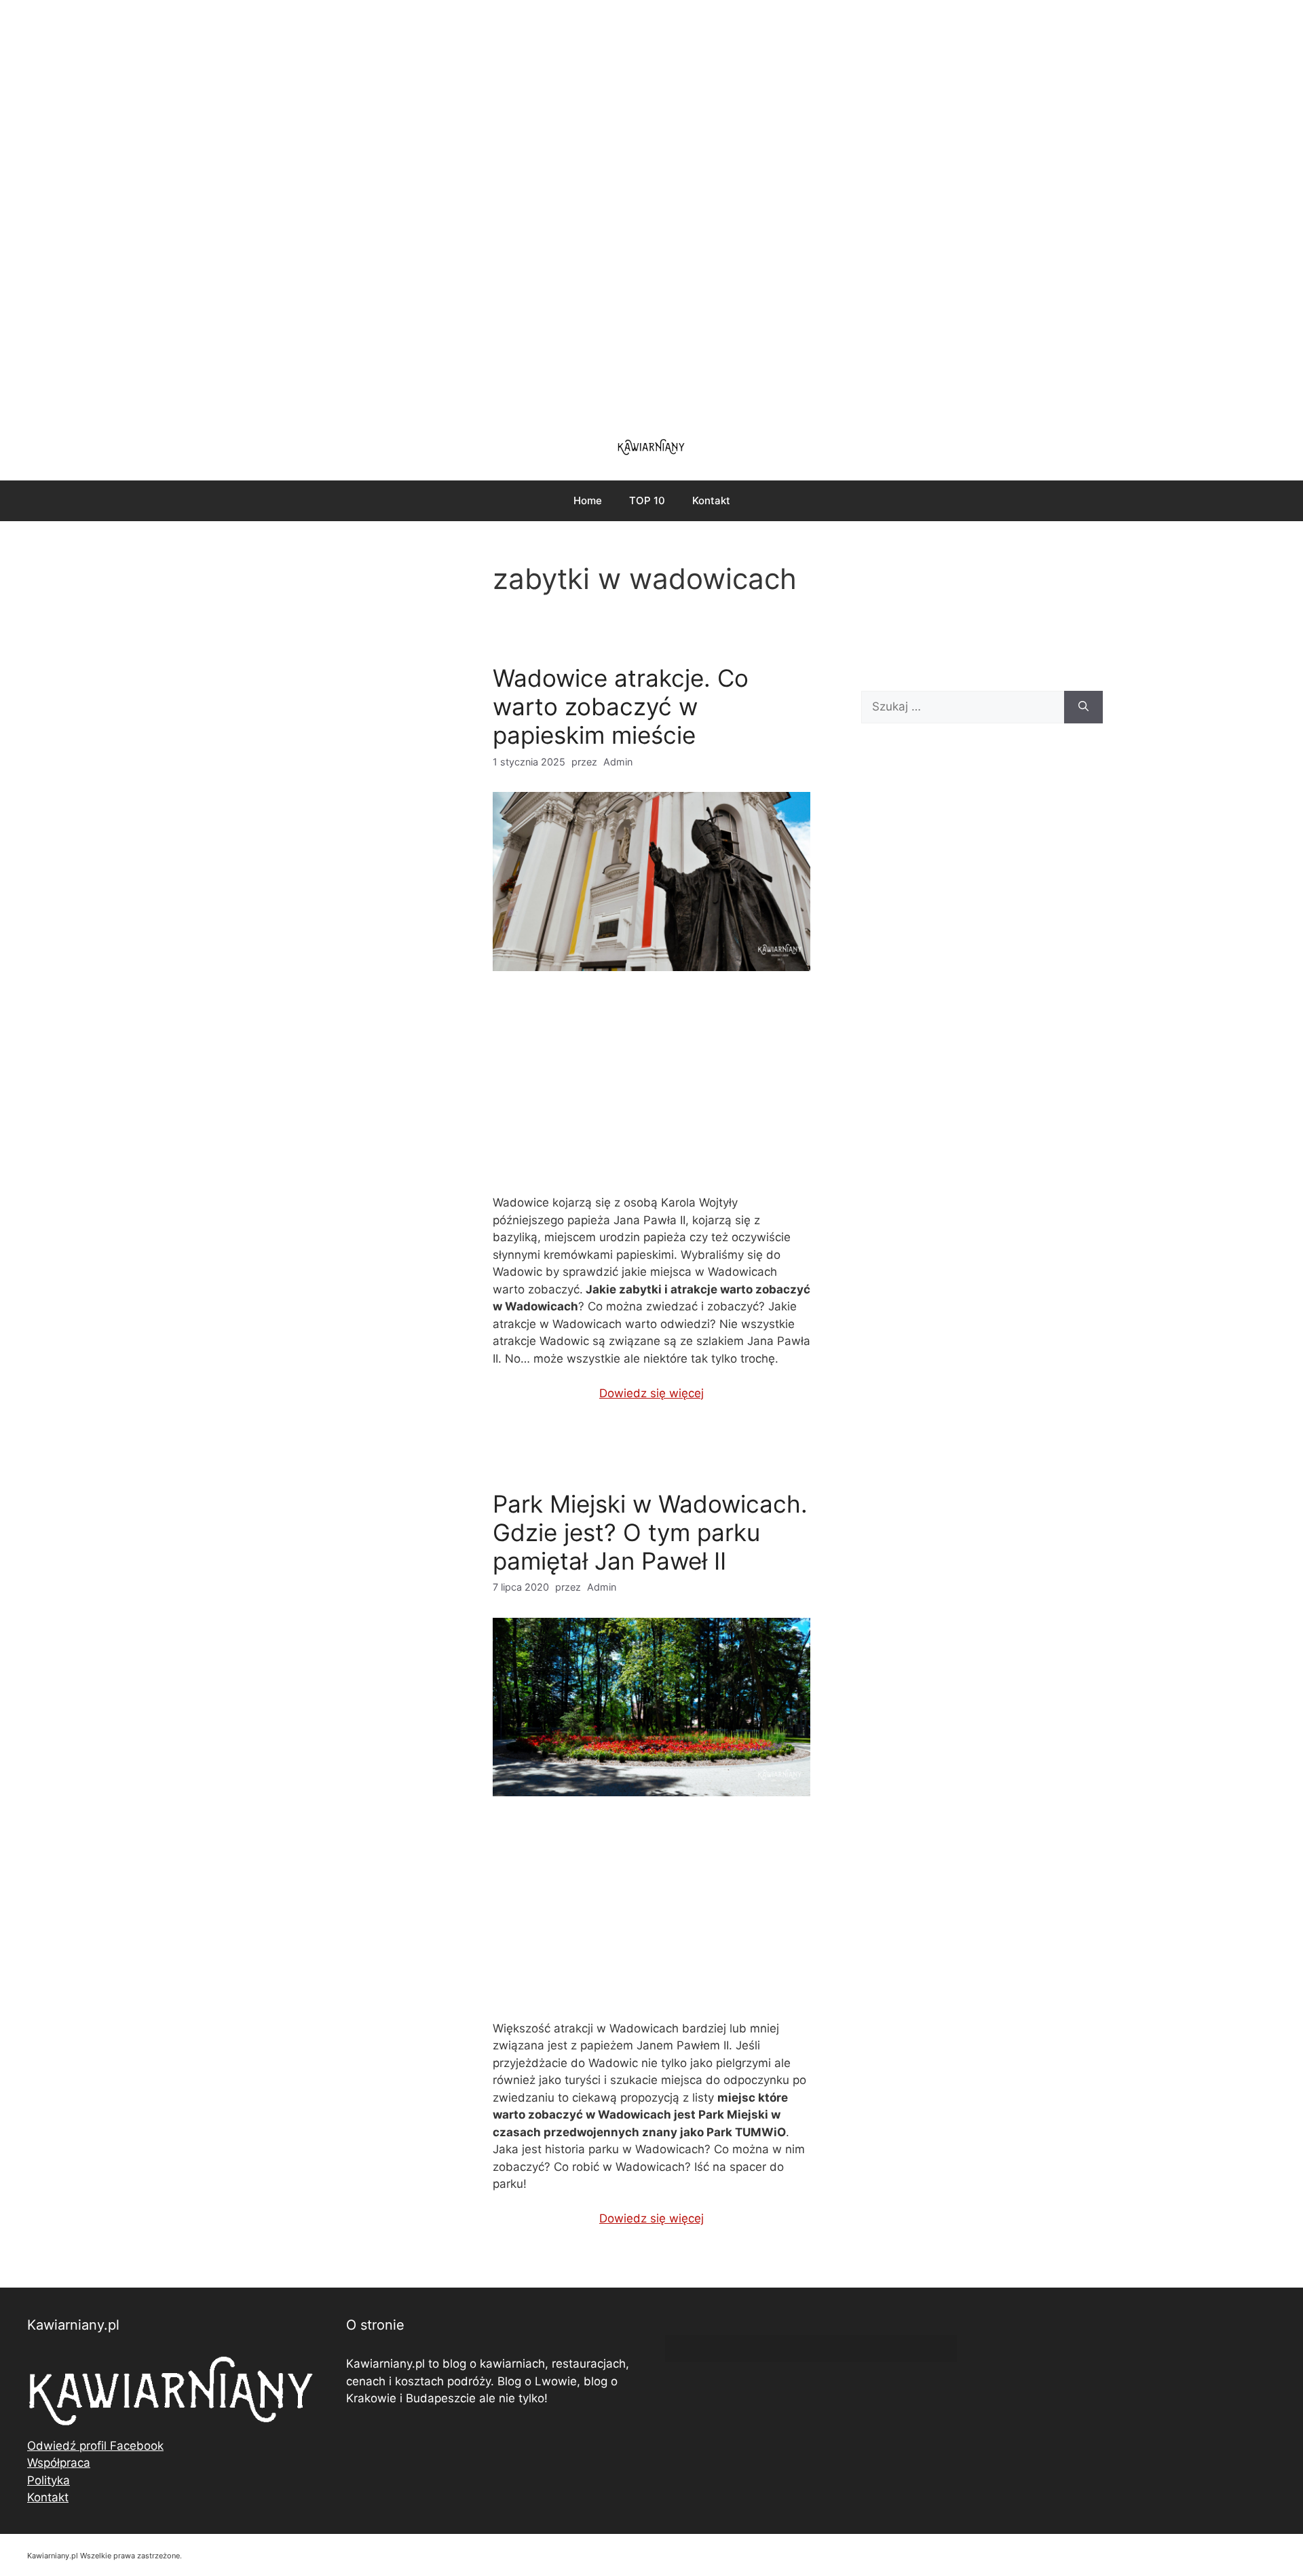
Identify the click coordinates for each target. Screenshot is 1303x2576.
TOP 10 (647, 500)
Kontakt (711, 500)
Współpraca (59, 2463)
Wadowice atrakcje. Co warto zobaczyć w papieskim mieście (621, 706)
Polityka (49, 2480)
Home (588, 500)
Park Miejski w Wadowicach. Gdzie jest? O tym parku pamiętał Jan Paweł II (650, 1532)
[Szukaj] (1083, 707)
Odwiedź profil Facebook (95, 2446)
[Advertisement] (651, 210)
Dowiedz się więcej (651, 1393)
